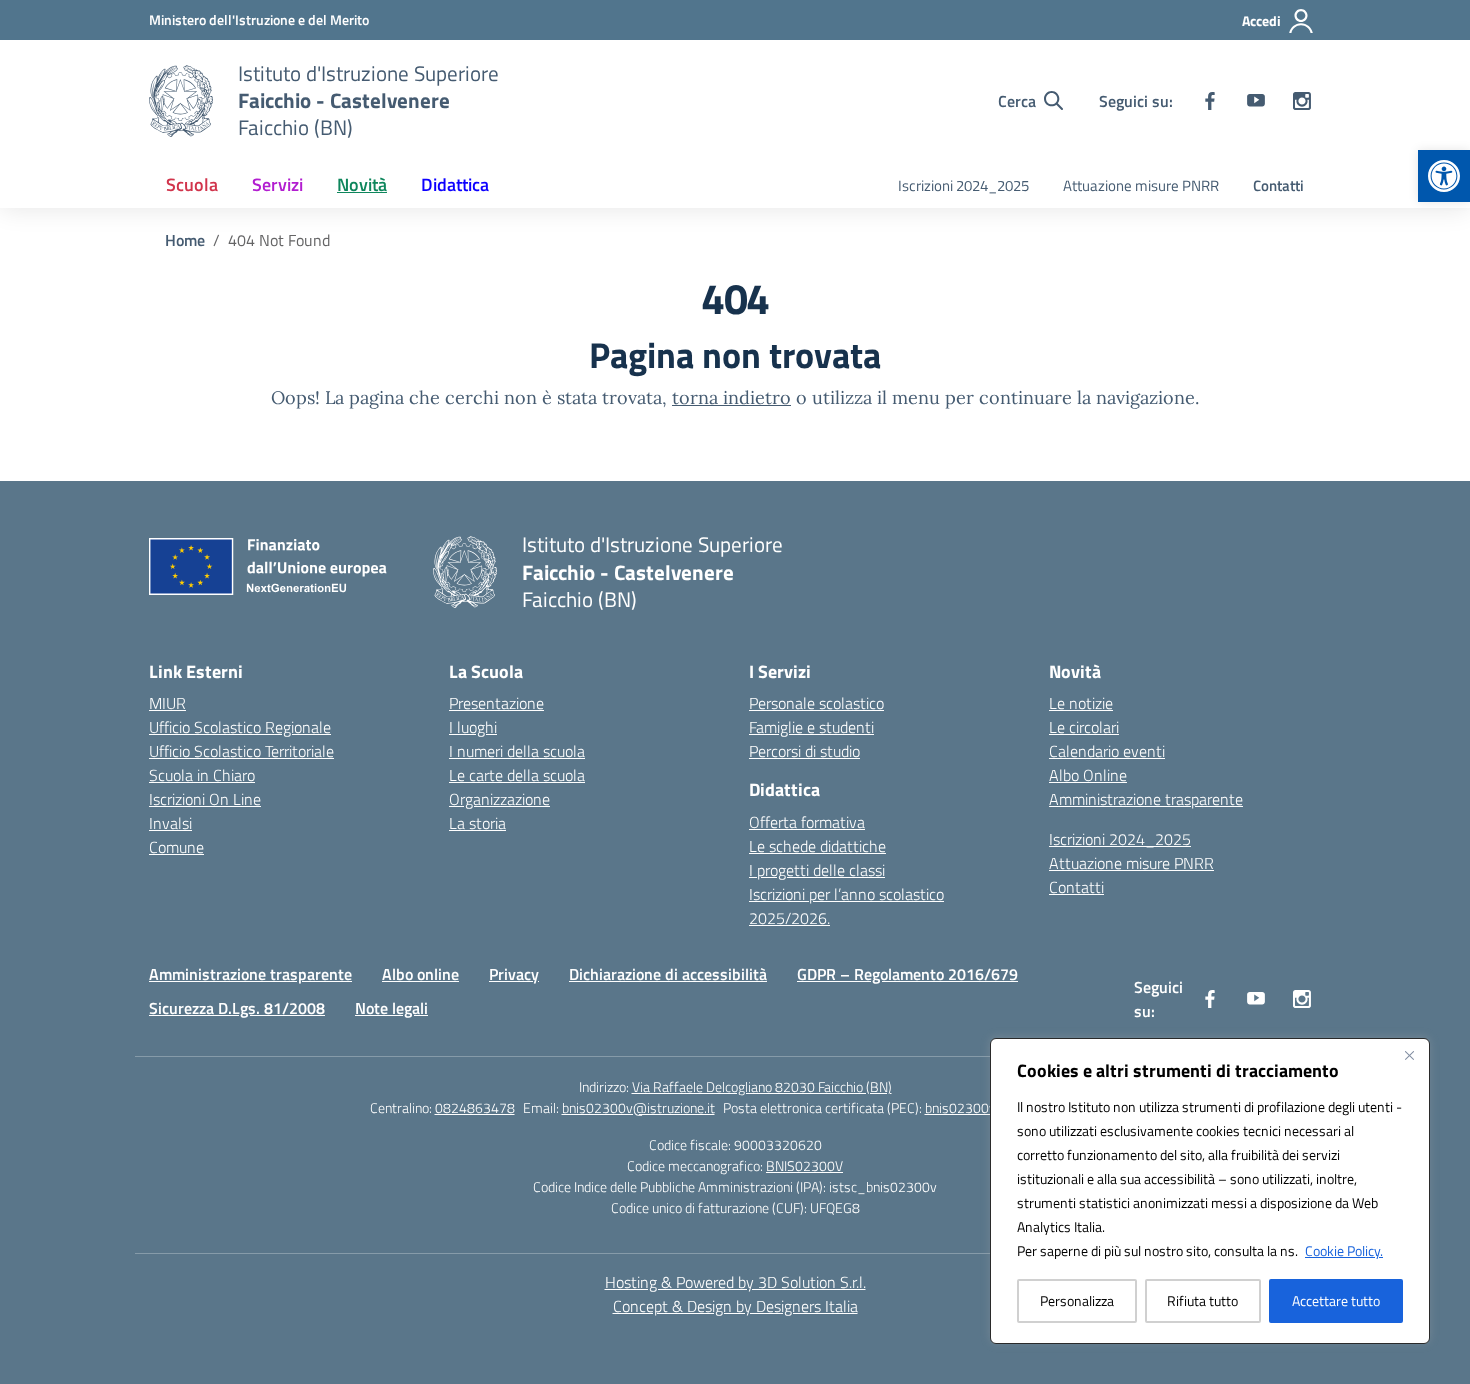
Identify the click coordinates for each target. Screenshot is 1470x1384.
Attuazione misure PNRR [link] (1141, 185)
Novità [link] (362, 184)
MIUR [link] (167, 703)
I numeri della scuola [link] (517, 751)
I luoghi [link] (473, 727)
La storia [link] (477, 823)
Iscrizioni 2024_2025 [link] (963, 185)
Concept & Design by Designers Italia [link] (735, 1306)
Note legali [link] (391, 1008)
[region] (1210, 1191)
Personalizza (1077, 1300)
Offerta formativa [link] (807, 822)
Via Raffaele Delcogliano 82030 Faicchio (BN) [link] (762, 1086)
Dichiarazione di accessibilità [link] (668, 974)
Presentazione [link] (496, 703)
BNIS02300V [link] (804, 1165)
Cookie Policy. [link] (1344, 1250)
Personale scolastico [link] (816, 703)
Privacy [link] (514, 974)
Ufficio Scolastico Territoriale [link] (241, 751)
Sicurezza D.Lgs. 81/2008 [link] (237, 1008)
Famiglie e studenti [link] (811, 727)
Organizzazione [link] (499, 799)
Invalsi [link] (170, 823)
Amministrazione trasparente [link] (1146, 799)
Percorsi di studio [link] (804, 751)
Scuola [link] (192, 184)
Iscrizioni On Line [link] (205, 799)
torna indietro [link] (731, 397)
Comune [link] (176, 847)
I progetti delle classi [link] (817, 870)
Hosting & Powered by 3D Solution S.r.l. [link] (735, 1282)
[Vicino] (1409, 1055)
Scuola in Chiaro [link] (202, 775)
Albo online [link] (420, 974)
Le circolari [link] (1084, 727)
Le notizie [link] (1081, 703)
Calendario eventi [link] (1107, 751)
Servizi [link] (277, 184)
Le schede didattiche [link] (817, 846)
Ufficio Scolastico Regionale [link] (240, 727)
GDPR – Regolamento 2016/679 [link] (907, 974)
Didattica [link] (455, 184)
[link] (1444, 176)
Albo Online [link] (1088, 775)
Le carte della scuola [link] (517, 775)
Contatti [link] (1278, 185)
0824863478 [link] (475, 1107)
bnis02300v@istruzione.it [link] (638, 1107)
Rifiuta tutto (1202, 1300)
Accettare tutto (1336, 1300)
